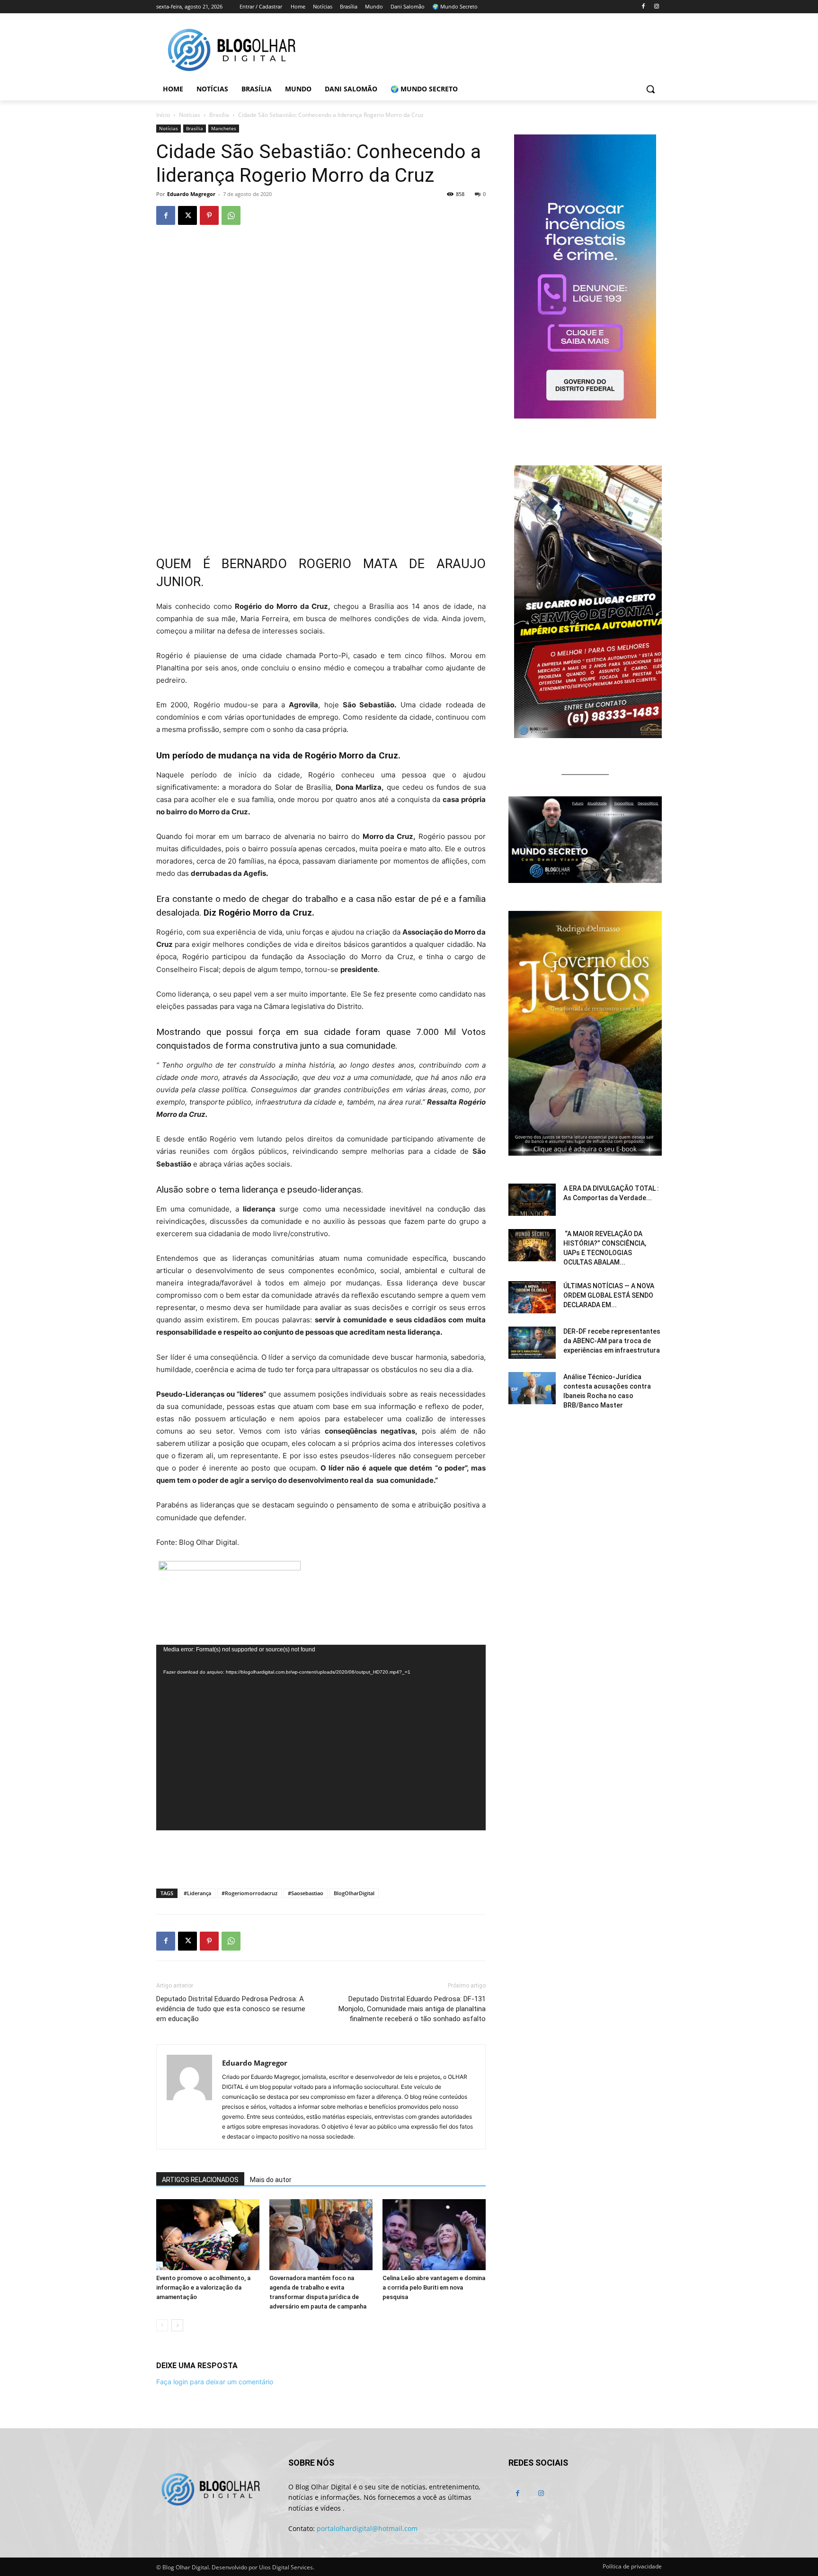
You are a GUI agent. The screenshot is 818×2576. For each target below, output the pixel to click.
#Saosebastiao (306, 1893)
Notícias (190, 115)
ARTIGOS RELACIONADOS (200, 2180)
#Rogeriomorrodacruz (249, 1893)
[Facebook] (643, 7)
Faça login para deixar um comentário (215, 2382)
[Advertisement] (321, 1857)
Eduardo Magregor (191, 194)
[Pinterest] (209, 215)
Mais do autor (271, 2180)
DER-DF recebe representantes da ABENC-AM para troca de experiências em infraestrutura (612, 1341)
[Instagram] (656, 7)
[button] (650, 89)
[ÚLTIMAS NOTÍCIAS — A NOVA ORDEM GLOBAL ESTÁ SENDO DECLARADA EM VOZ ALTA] (532, 1297)
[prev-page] (162, 2325)
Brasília (219, 115)
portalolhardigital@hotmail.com (367, 2528)
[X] (187, 215)
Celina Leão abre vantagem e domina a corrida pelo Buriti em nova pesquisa (434, 2287)
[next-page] (177, 2325)
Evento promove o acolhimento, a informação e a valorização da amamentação (203, 2287)
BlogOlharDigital (354, 1893)
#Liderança (197, 1893)
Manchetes (224, 128)
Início (163, 115)
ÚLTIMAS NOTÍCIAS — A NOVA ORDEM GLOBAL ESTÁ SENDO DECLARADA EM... (609, 1295)
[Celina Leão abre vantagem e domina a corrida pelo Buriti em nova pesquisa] (434, 2235)
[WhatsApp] (231, 215)
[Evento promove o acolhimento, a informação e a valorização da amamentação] (208, 2235)
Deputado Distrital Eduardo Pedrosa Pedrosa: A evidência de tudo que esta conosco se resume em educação (231, 2009)
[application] (321, 1738)
